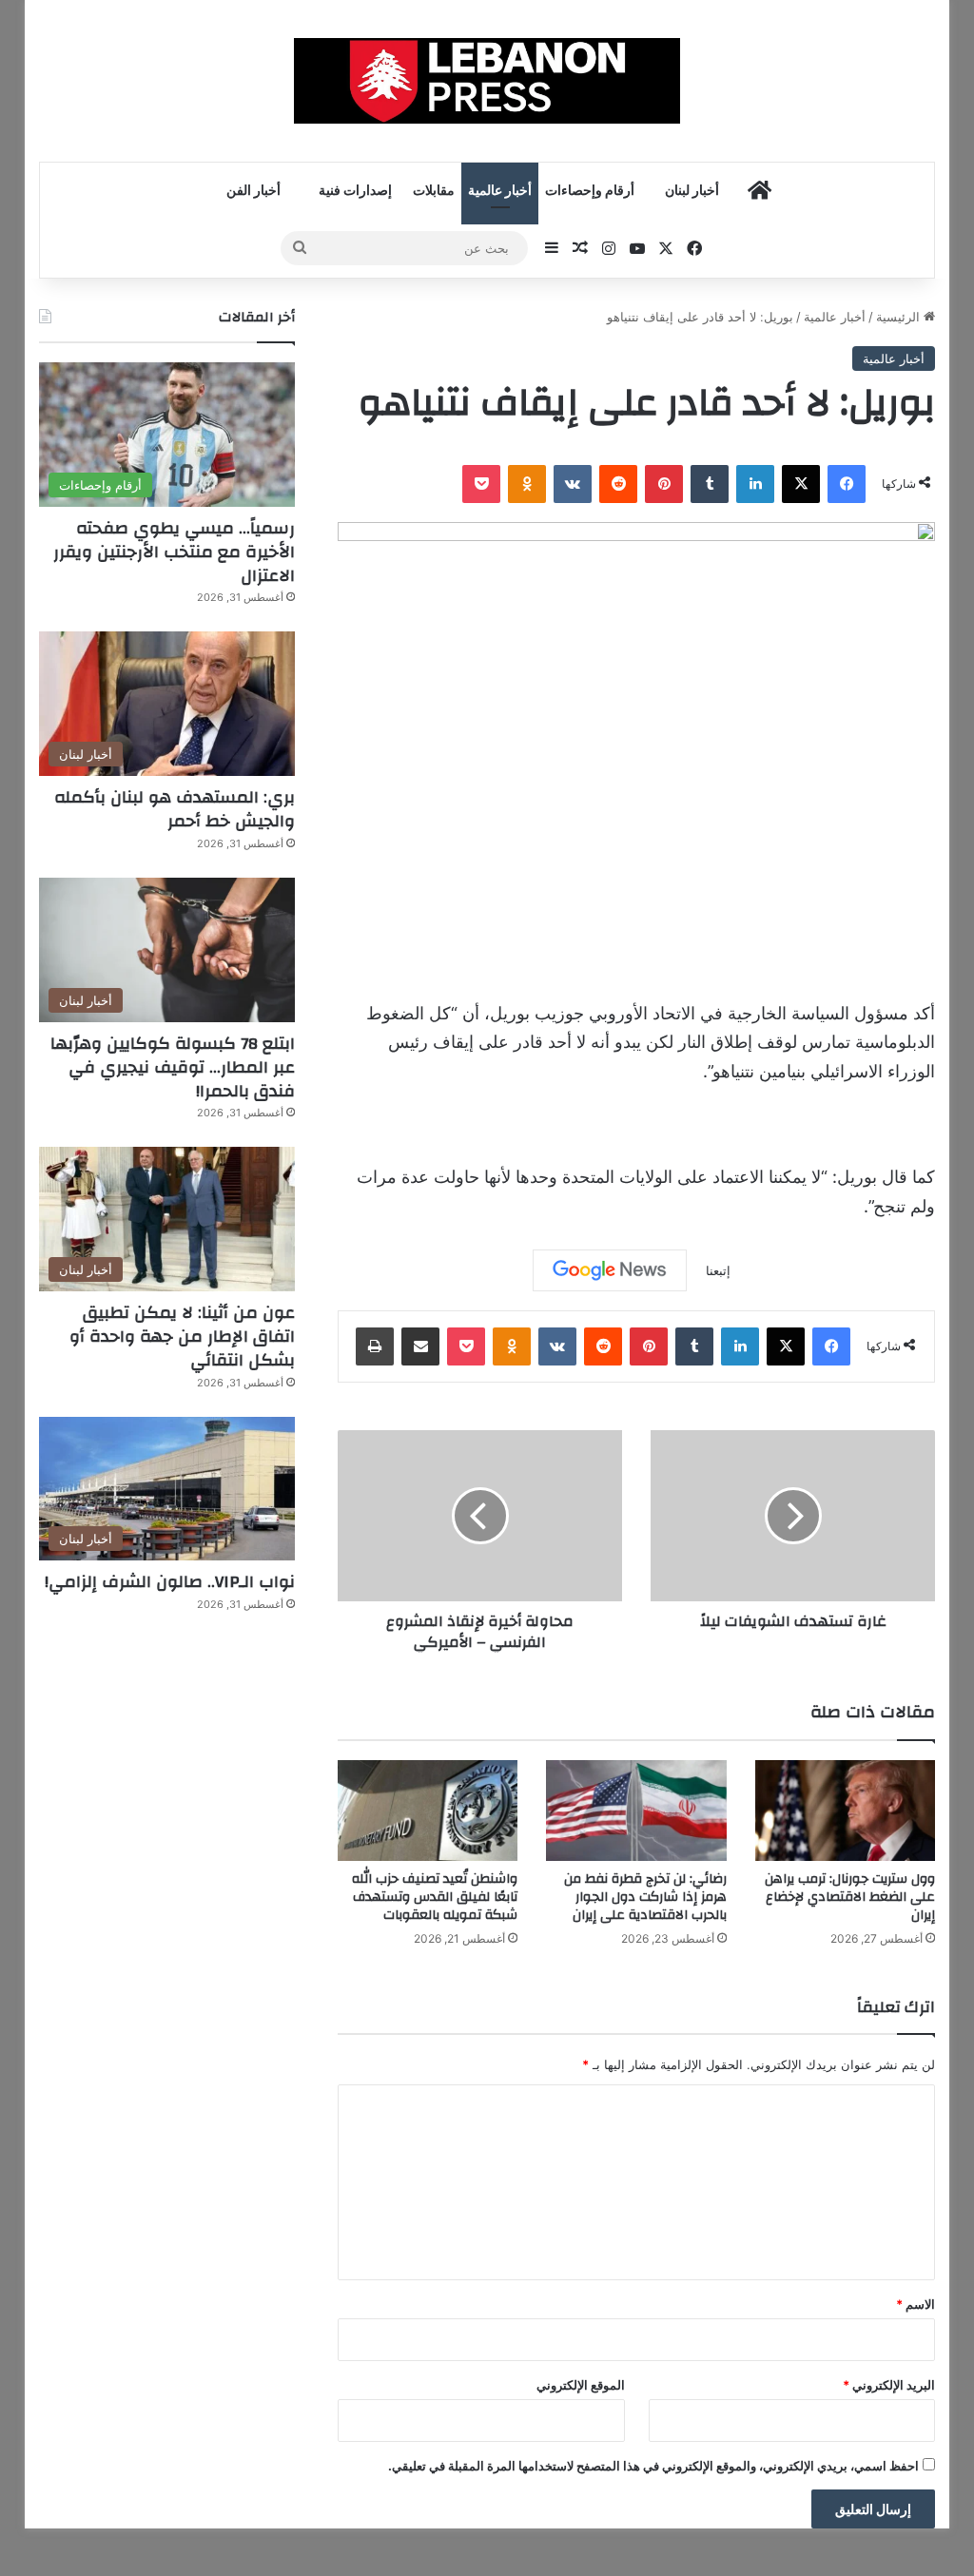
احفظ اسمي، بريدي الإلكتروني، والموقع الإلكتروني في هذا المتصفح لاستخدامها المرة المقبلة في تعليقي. (653, 2466)
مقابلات (434, 191)
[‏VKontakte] (573, 484)
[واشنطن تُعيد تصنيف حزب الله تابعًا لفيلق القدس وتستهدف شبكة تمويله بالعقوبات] (428, 1811)
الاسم (916, 2304)
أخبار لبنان (692, 191)
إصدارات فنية (355, 191)
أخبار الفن (253, 191)
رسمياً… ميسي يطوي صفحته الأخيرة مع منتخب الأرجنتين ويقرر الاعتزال (174, 552)
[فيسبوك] (847, 484)
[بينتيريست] (664, 484)
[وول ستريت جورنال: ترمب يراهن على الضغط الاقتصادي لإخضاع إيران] (846, 1811)
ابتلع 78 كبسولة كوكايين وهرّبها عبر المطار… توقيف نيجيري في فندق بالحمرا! (173, 1067)
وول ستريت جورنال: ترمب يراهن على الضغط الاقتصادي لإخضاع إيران (850, 1897)
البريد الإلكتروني (889, 2385)
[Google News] (610, 1270)
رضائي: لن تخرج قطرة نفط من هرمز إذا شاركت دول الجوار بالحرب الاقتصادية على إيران (645, 1897)
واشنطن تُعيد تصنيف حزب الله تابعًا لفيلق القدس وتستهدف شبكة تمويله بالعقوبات (435, 1897)
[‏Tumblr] (710, 484)
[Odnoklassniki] (527, 484)
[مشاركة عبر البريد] (420, 1346)
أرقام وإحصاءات (590, 191)
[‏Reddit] (618, 484)
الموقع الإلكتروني (581, 2385)
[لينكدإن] (755, 484)
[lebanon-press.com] (487, 81)
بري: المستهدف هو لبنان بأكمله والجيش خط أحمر (175, 809)
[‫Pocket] (481, 484)
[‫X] (801, 484)
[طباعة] (375, 1346)
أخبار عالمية (500, 191)
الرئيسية (900, 317)
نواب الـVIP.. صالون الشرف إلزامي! (170, 1582)
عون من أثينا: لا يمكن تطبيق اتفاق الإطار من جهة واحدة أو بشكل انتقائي (182, 1336)
